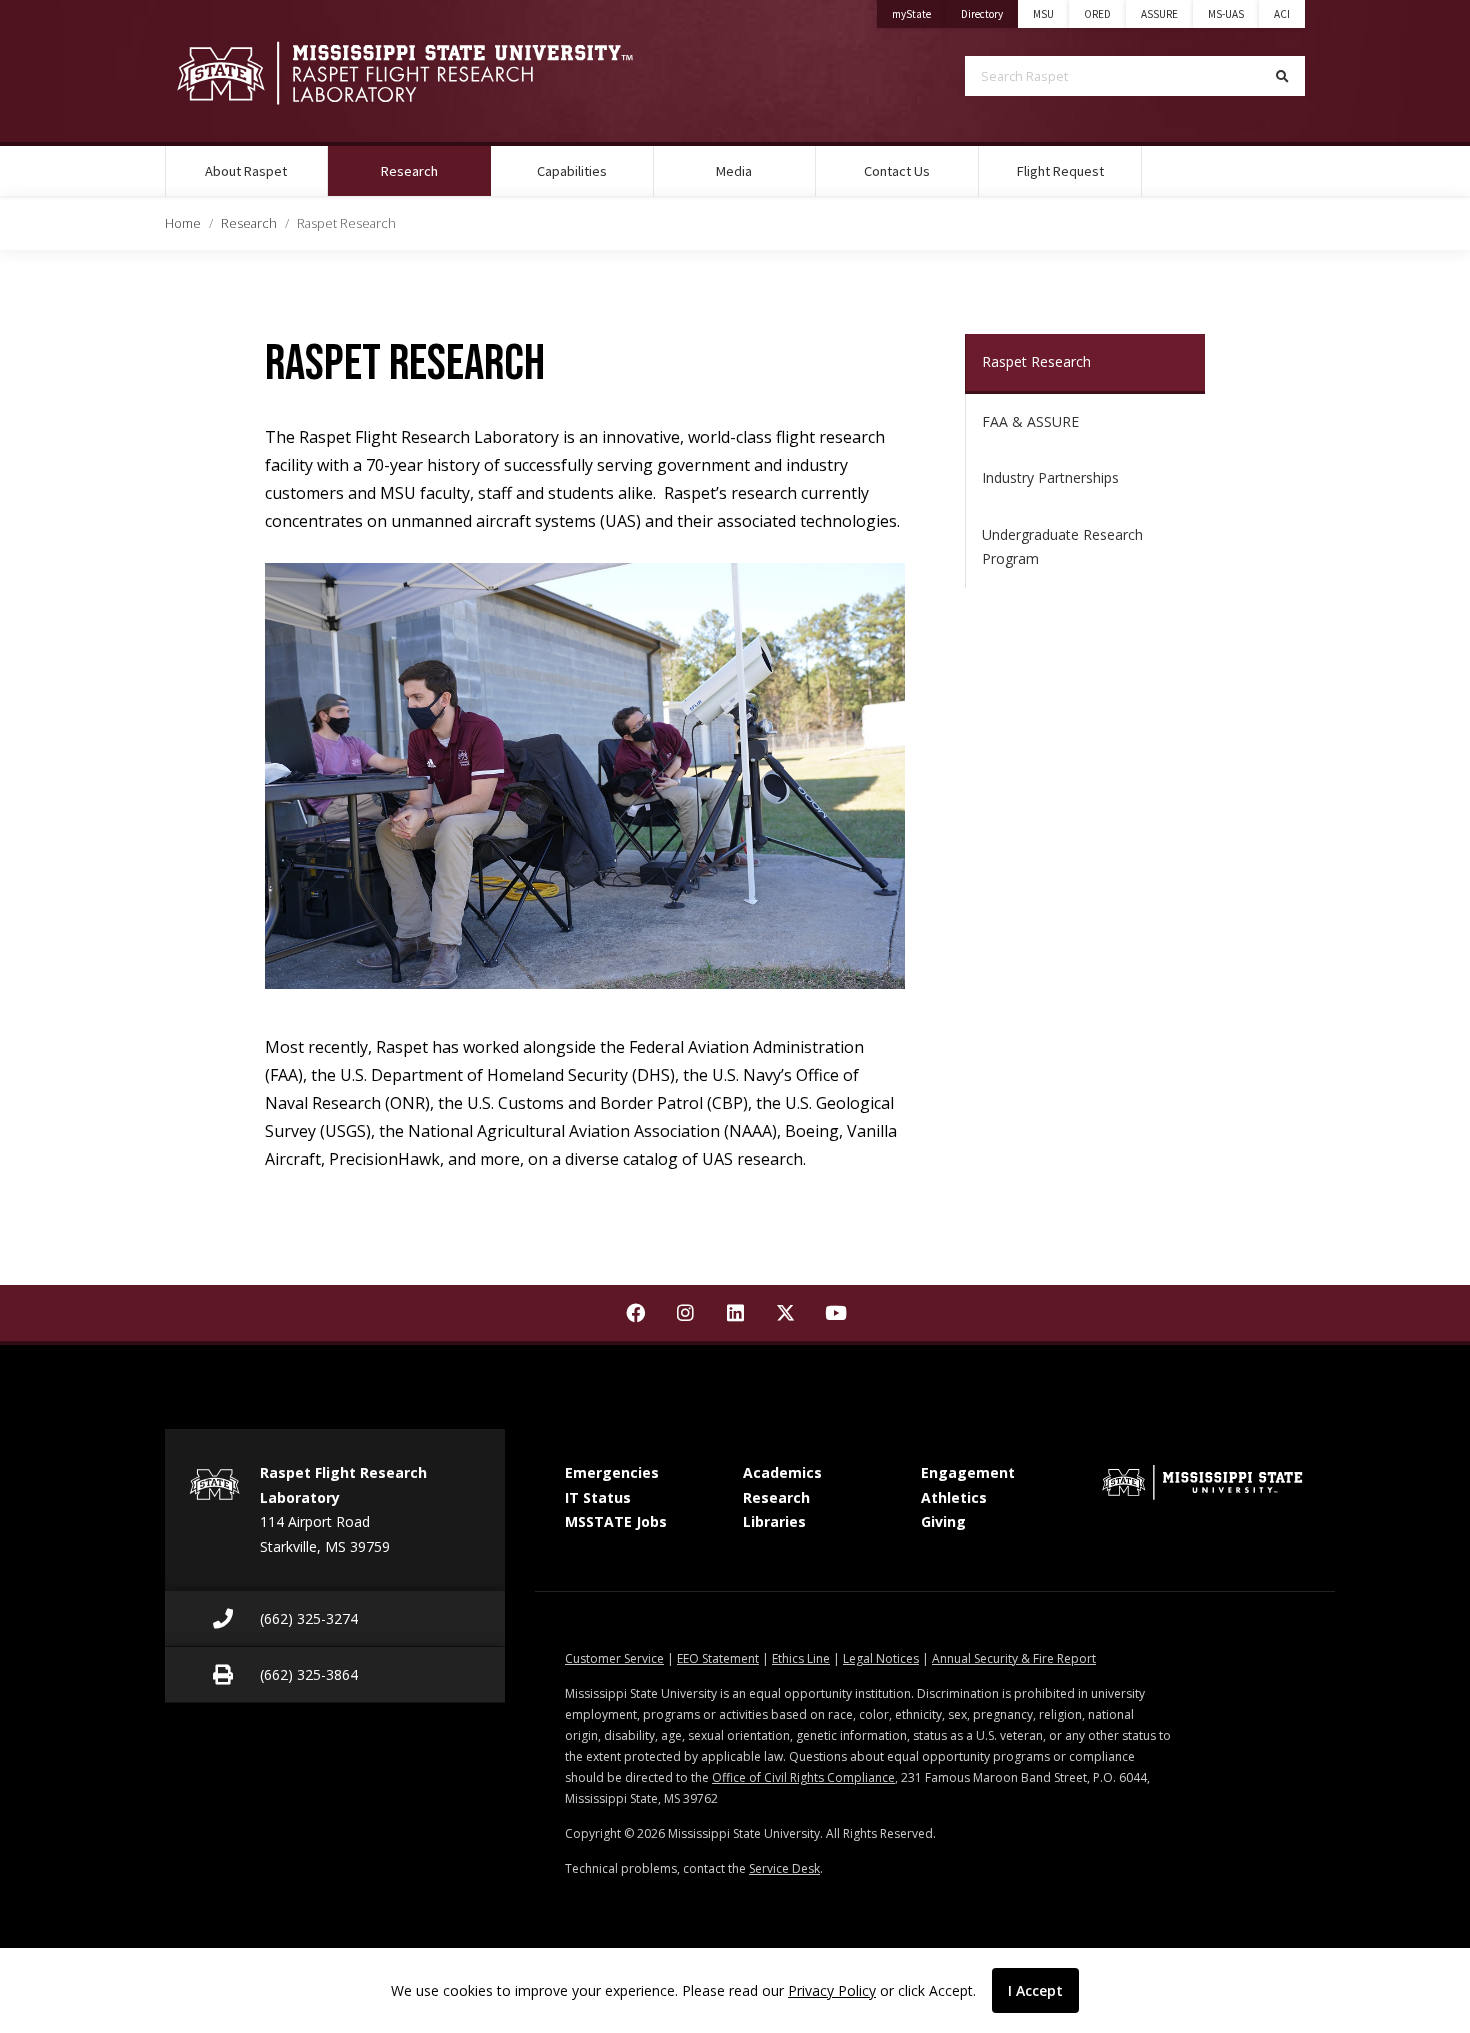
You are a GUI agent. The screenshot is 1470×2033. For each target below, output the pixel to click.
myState (919, 13)
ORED (1097, 14)
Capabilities (572, 171)
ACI (1282, 14)
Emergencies (612, 1472)
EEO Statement (718, 1658)
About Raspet (246, 171)
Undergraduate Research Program (1062, 547)
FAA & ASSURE (1030, 421)
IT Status (598, 1497)
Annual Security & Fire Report (1014, 1658)
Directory (989, 13)
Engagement (968, 1472)
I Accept (1035, 1990)
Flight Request (1060, 171)
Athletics (954, 1497)
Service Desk (784, 1868)
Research (435, 170)
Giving (943, 1521)
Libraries (774, 1521)
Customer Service (614, 1658)
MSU (1043, 14)
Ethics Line (801, 1658)
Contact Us (897, 171)
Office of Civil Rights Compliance (803, 1777)
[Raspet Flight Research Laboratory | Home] (435, 73)
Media (734, 171)
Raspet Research (1036, 361)
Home (183, 223)
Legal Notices (881, 1658)
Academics (782, 1472)
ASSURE (1159, 14)
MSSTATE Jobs (616, 1521)
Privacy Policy (832, 1990)
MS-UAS (1226, 14)
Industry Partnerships (1050, 477)
